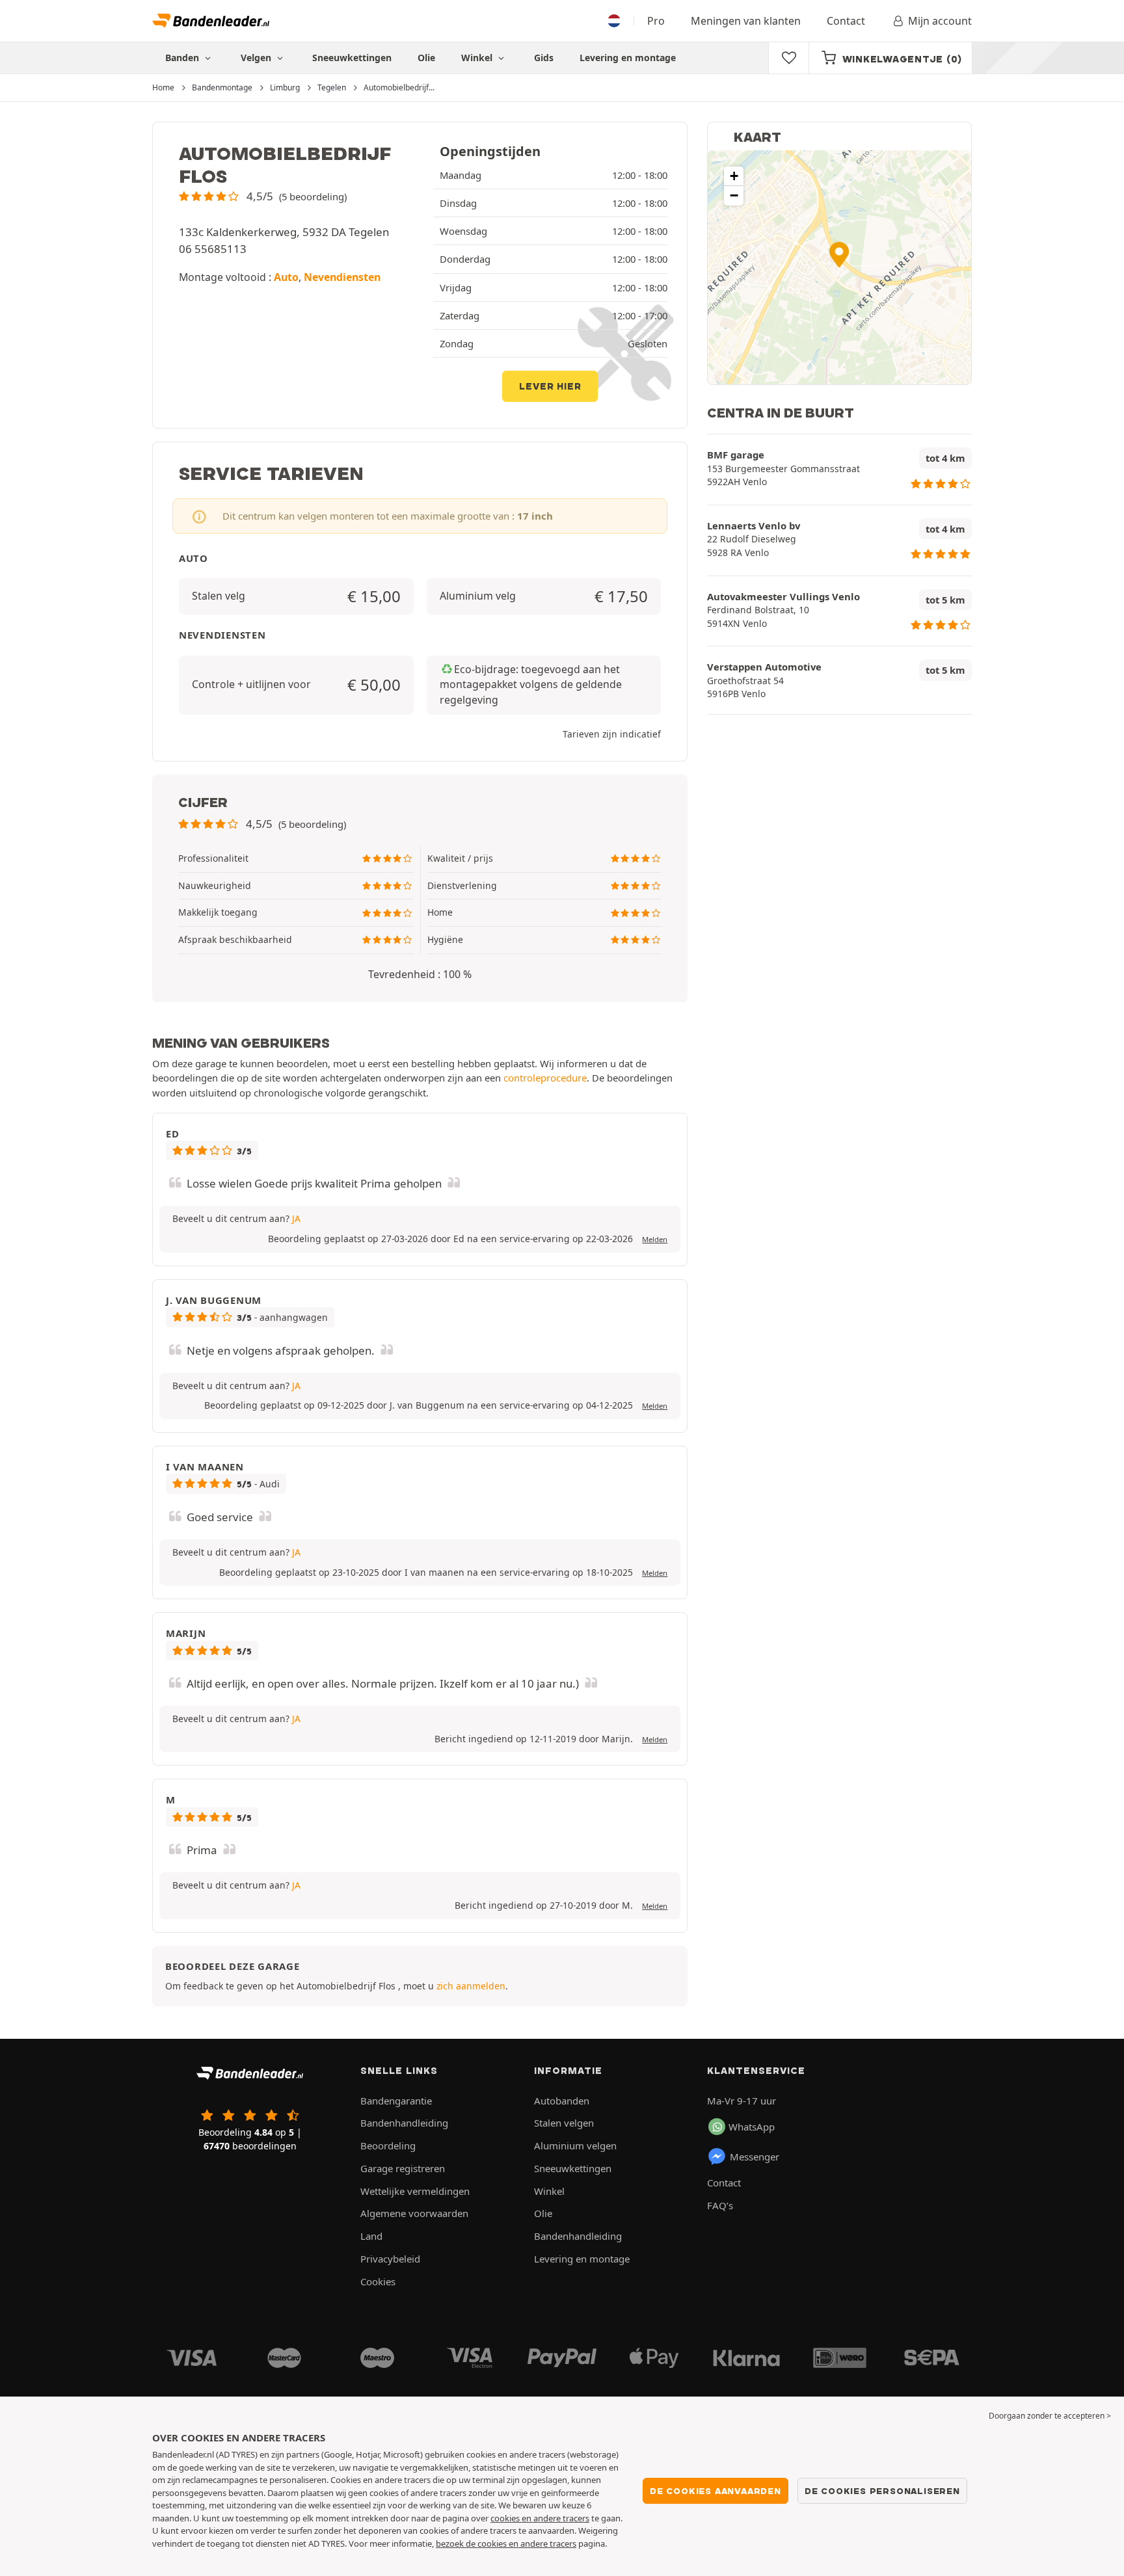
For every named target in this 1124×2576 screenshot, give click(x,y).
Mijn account (940, 21)
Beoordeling (388, 2145)
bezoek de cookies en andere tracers (506, 2543)
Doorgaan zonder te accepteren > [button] (1050, 2416)
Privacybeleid (390, 2259)
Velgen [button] (257, 58)
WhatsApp (752, 2127)
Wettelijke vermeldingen (415, 2191)
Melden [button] (655, 1239)
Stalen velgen (564, 2123)
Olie (426, 58)
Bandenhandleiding (404, 2123)
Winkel (478, 58)
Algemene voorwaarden (414, 2213)
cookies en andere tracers (540, 2518)
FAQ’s (720, 2205)
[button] (263, 196)
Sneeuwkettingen (352, 58)
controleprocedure (545, 1078)
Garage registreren (403, 2168)
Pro (656, 21)
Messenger (755, 2157)
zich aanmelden (471, 1986)
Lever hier (550, 386)
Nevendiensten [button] (342, 277)
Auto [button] (286, 277)
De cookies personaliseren (882, 2491)
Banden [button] (183, 58)
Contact (846, 21)
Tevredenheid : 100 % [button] (420, 974)
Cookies (378, 2281)
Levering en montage (628, 58)
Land (371, 2236)
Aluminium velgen (575, 2145)
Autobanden (562, 2101)
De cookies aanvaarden (716, 2491)
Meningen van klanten (746, 21)
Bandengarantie (396, 2101)
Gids (544, 58)
